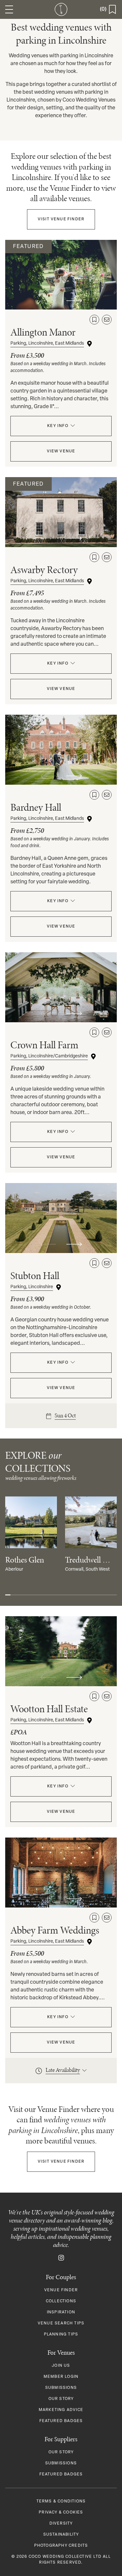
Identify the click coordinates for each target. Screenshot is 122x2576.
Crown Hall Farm (44, 1045)
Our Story (61, 2399)
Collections (61, 2301)
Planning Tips (61, 2335)
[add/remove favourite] (94, 320)
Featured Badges (61, 2421)
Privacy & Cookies (61, 2513)
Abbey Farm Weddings (55, 1930)
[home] (61, 9)
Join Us (61, 2366)
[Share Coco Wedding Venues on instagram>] (61, 2258)
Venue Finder (61, 219)
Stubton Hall (35, 1276)
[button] (9, 9)
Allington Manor (43, 332)
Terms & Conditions (61, 2501)
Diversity (61, 2524)
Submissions (61, 2388)
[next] (74, 301)
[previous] (48, 301)
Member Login (61, 2377)
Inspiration (61, 2312)
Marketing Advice (61, 2410)
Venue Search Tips (61, 2323)
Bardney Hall (36, 807)
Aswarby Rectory (44, 570)
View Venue (61, 451)
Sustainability (61, 2535)
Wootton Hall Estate (49, 1709)
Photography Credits (61, 2546)
